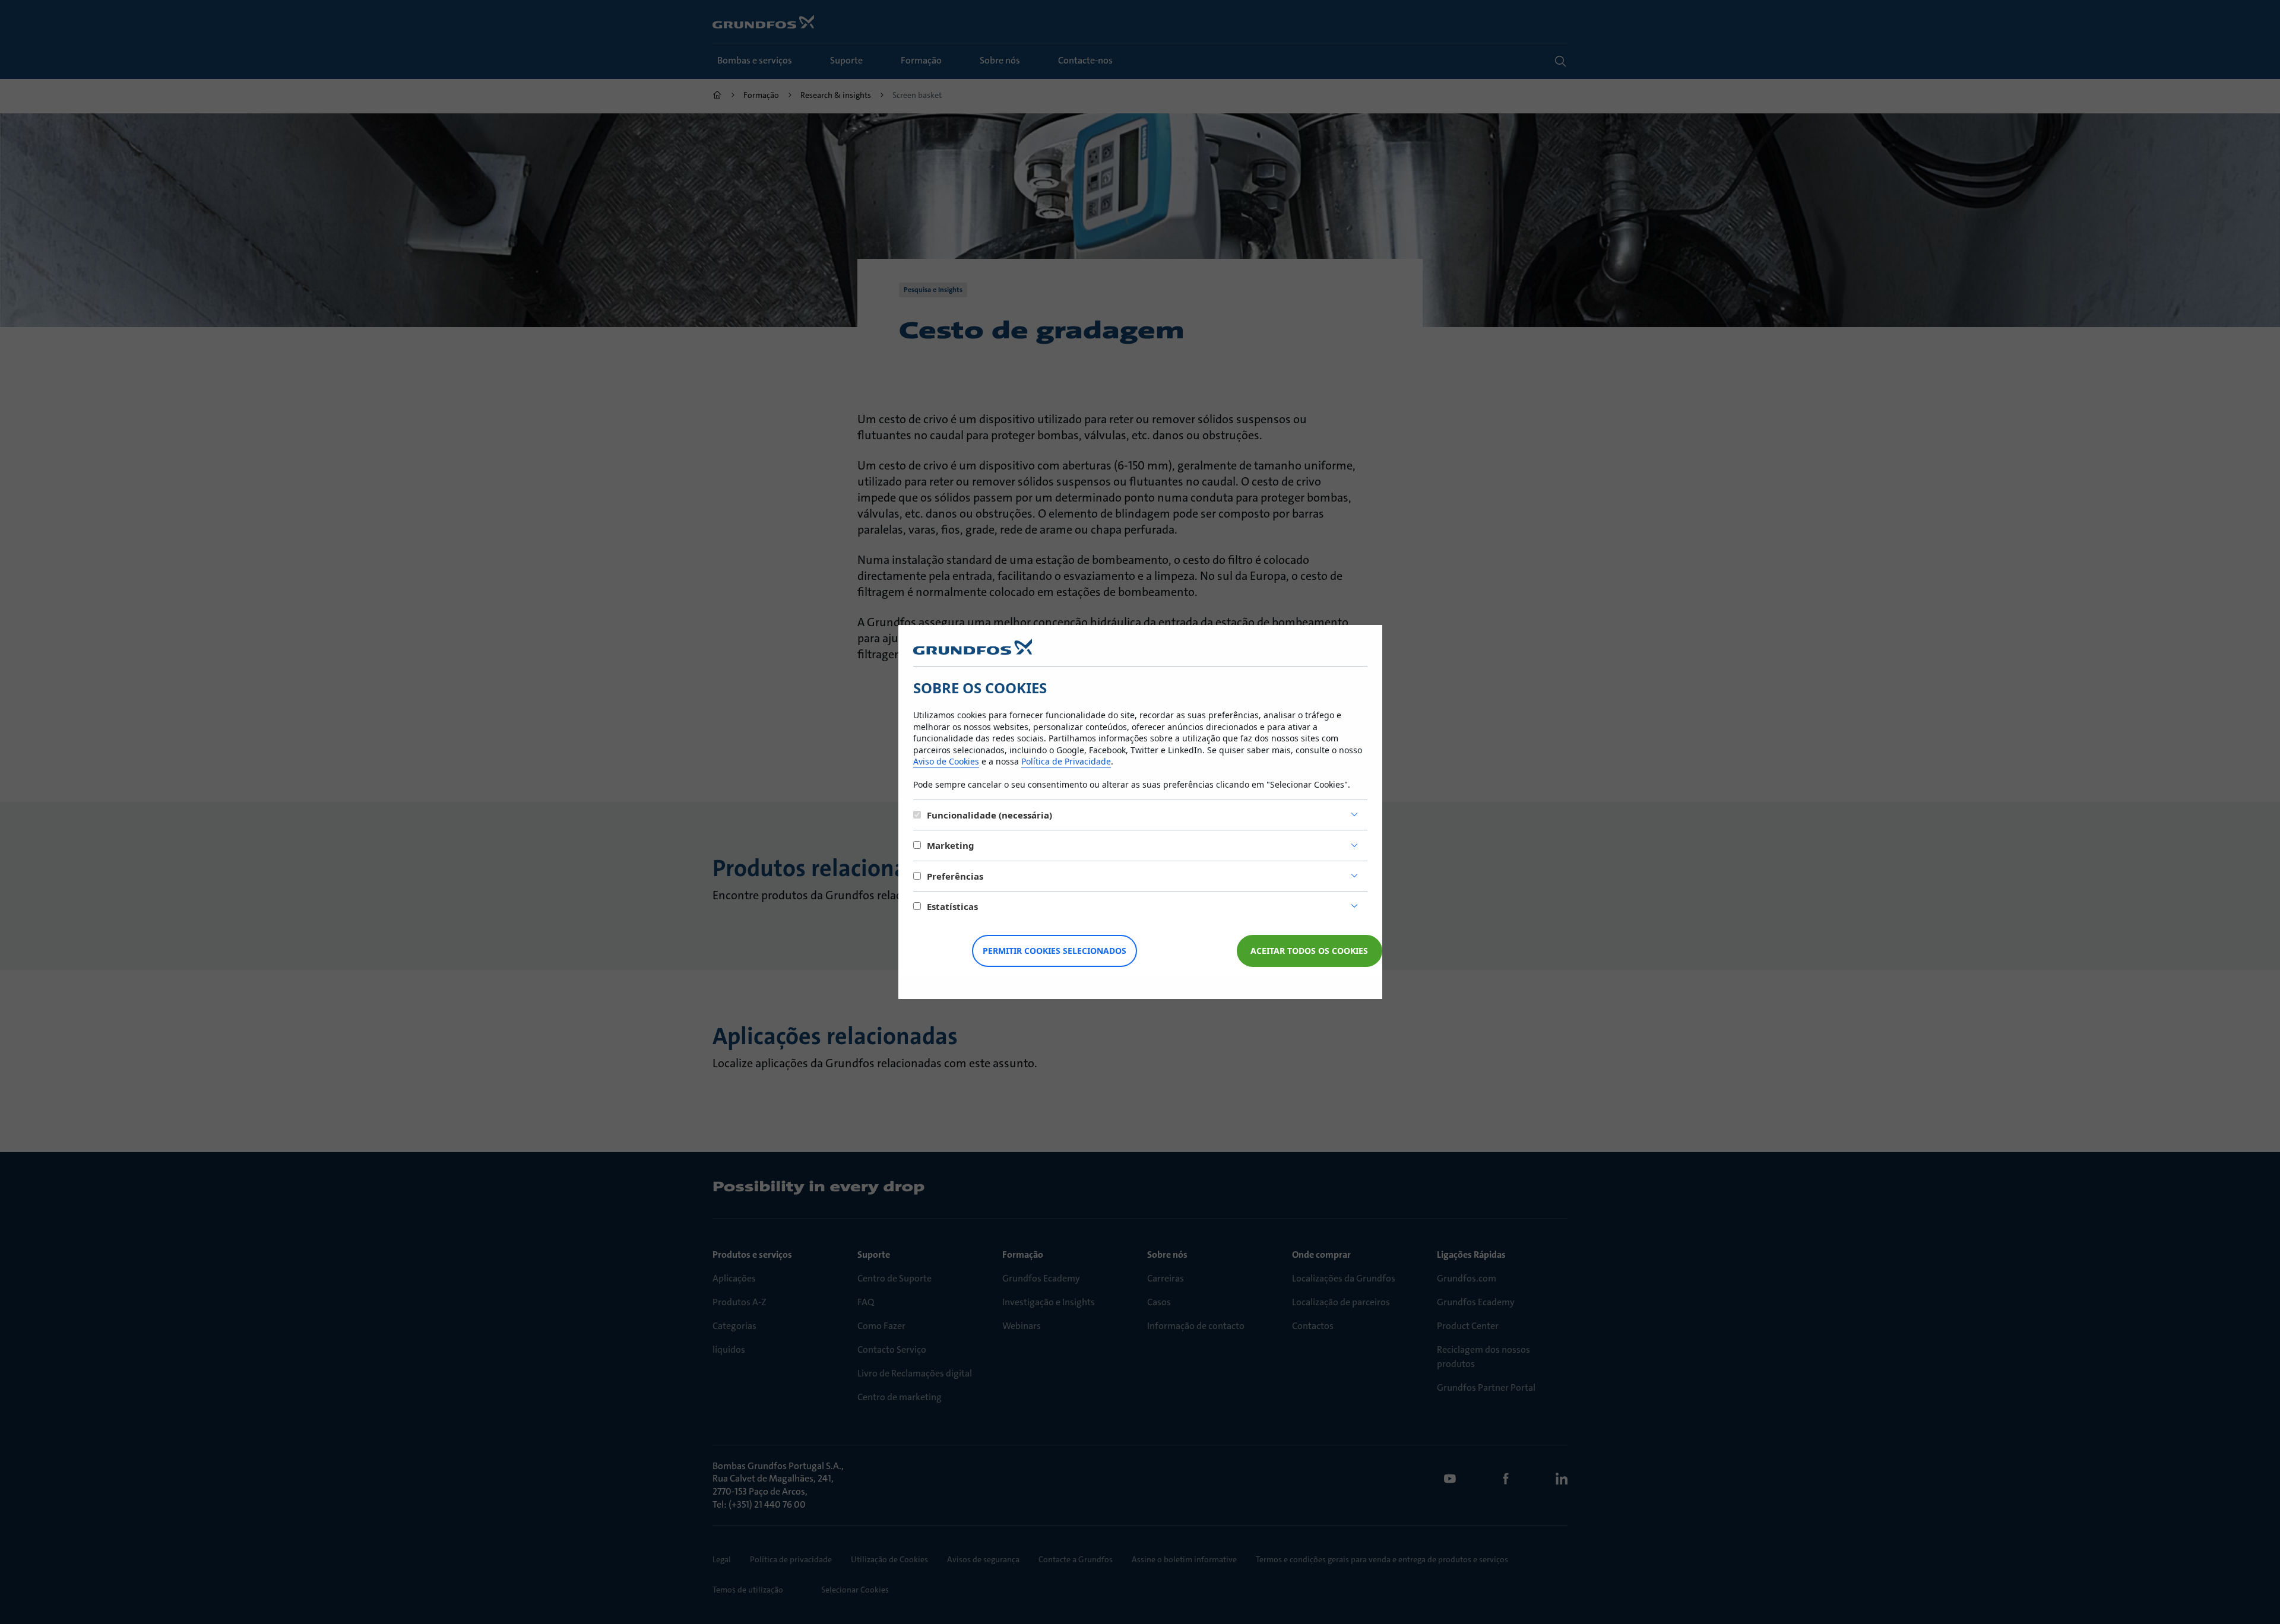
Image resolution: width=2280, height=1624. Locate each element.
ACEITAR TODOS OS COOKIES (1309, 951)
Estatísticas (952, 906)
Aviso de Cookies (946, 761)
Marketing (951, 845)
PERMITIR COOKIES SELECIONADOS (1054, 951)
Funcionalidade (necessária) (989, 815)
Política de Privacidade (1066, 761)
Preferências (955, 876)
